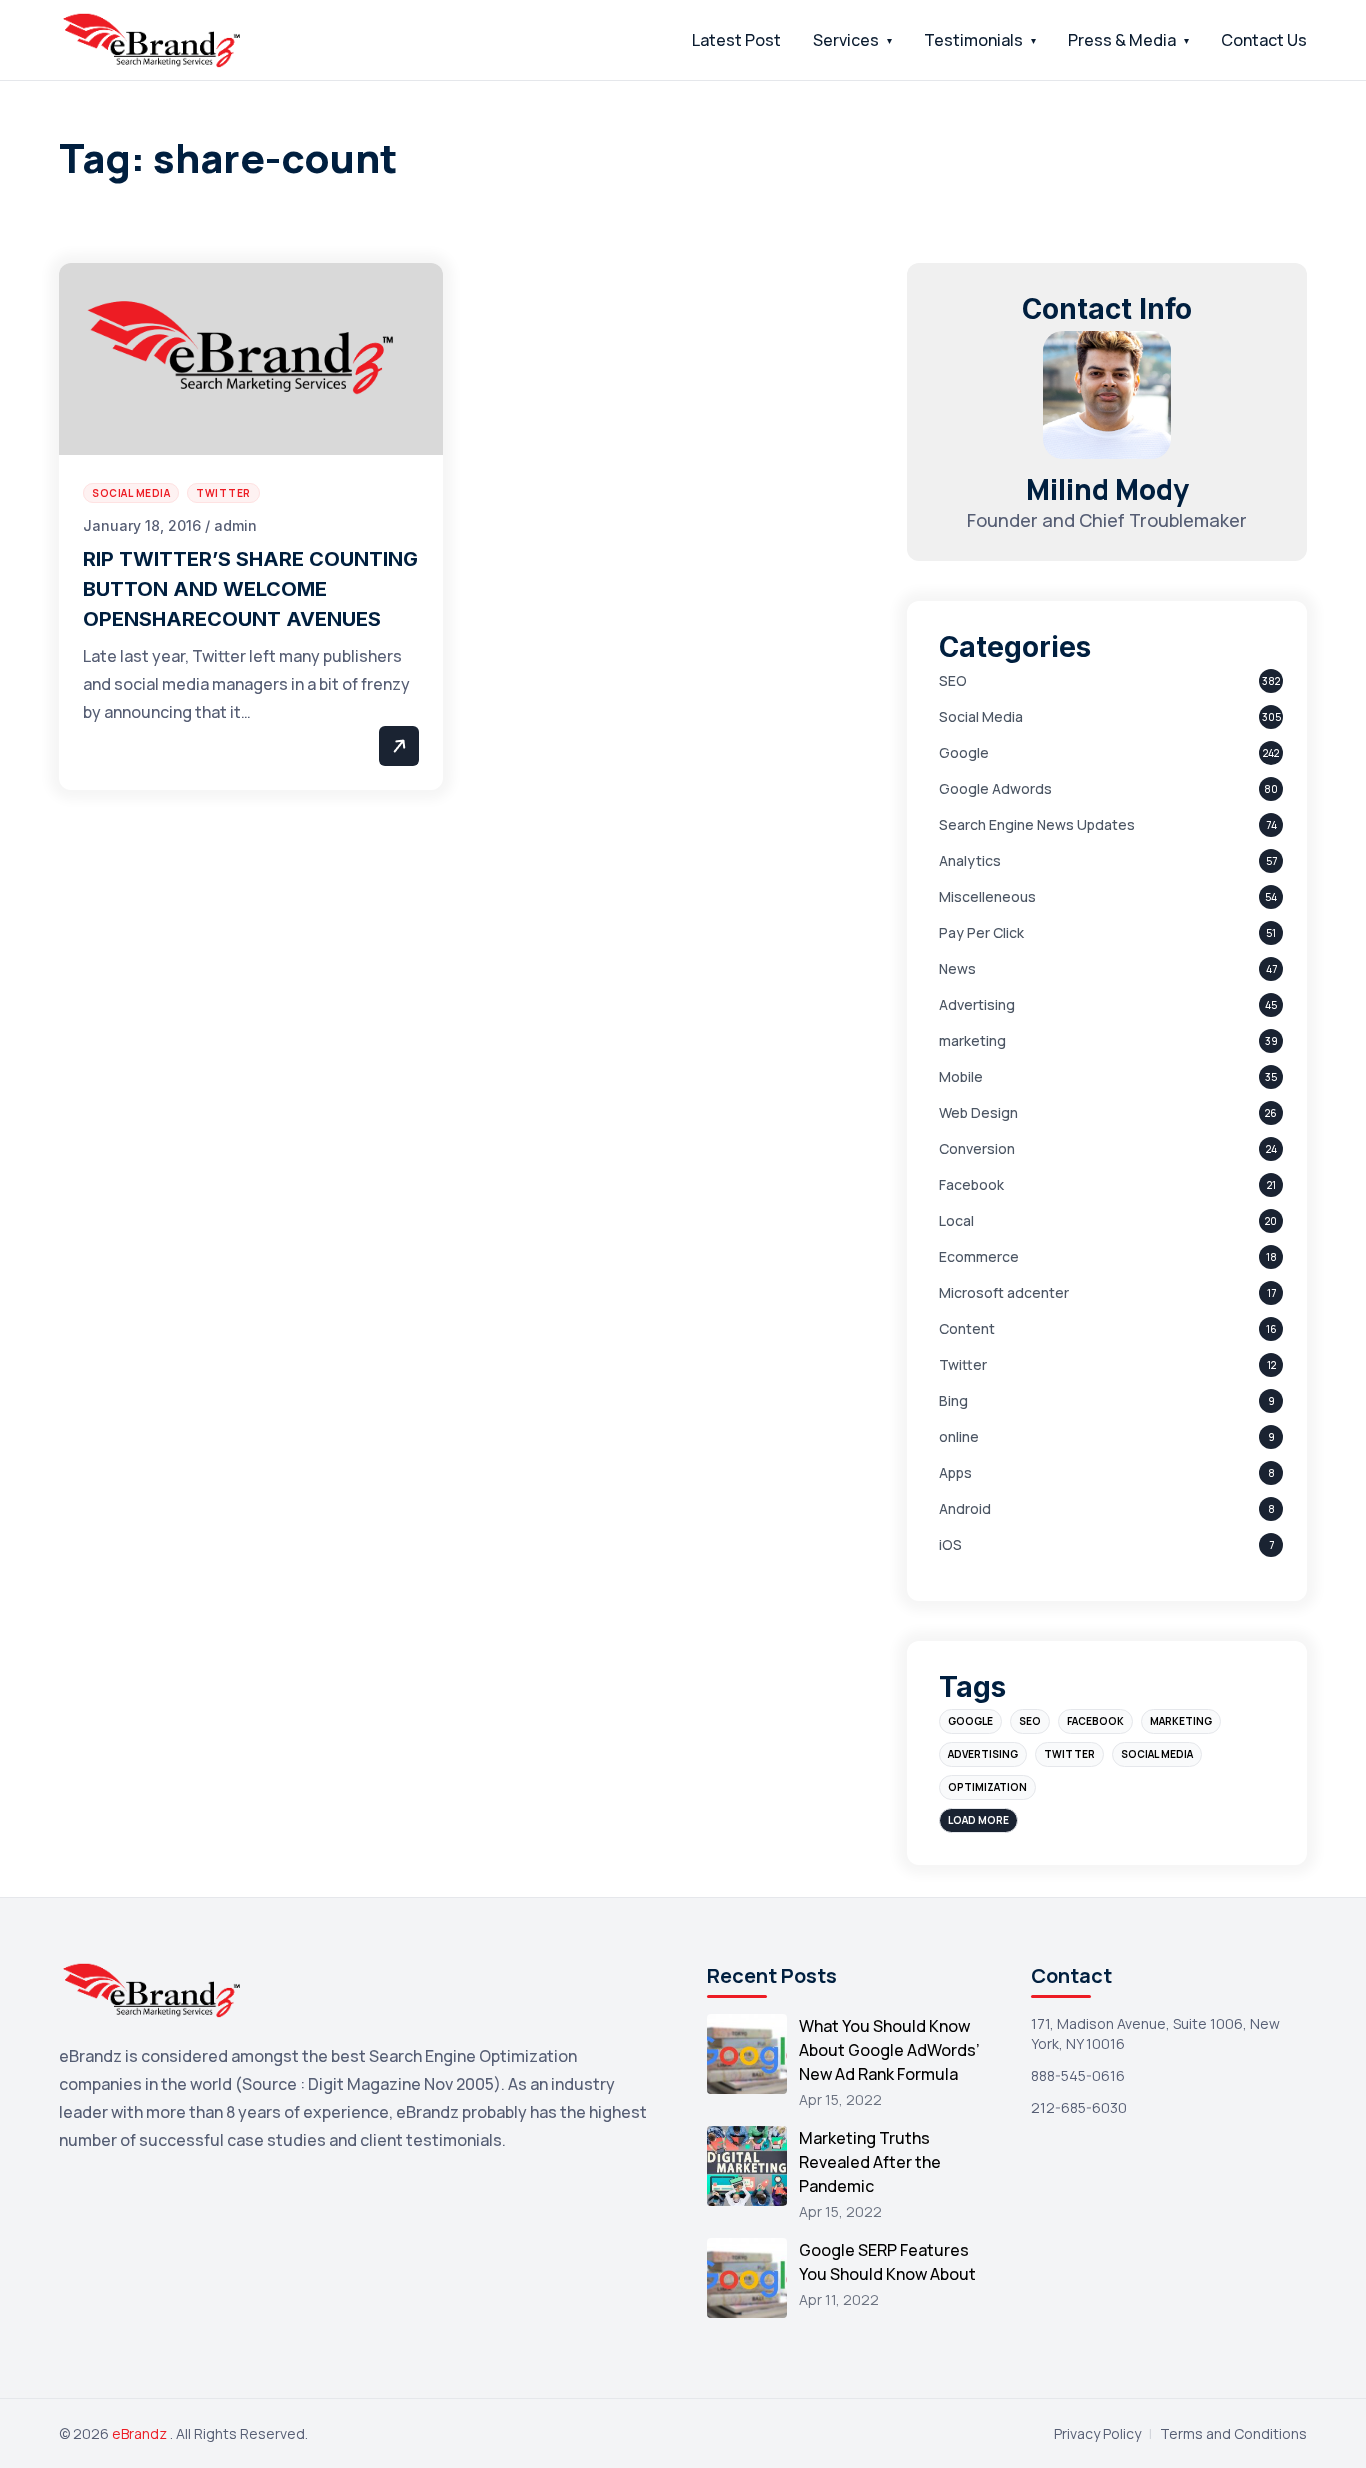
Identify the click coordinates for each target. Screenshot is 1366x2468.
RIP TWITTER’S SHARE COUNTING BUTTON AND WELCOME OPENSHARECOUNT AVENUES (250, 589)
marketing (972, 1040)
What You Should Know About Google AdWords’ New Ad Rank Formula (889, 2050)
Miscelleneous (987, 896)
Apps (955, 1472)
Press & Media (1122, 40)
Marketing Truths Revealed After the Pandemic (870, 2162)
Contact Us (1264, 40)
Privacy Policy (1097, 2433)
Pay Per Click (981, 932)
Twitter (963, 1364)
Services (846, 40)
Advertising (977, 1004)
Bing (953, 1400)
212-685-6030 (1079, 2107)
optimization (987, 1787)
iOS (950, 1544)
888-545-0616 (1078, 2075)
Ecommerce (979, 1256)
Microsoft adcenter (1004, 1292)
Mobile (961, 1076)
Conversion (977, 1148)
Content (967, 1328)
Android (965, 1508)
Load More (978, 1820)
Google (964, 752)
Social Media (981, 716)
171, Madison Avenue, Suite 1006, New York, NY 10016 (1155, 2033)
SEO (953, 680)
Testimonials (973, 40)
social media (1157, 1754)
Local (956, 1220)
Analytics (970, 860)
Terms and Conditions (1233, 2433)
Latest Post (736, 40)
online (959, 1436)
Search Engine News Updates (1037, 824)
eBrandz (141, 2433)
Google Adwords (995, 788)
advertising (983, 1754)
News (957, 968)
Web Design (978, 1112)
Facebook (971, 1184)
